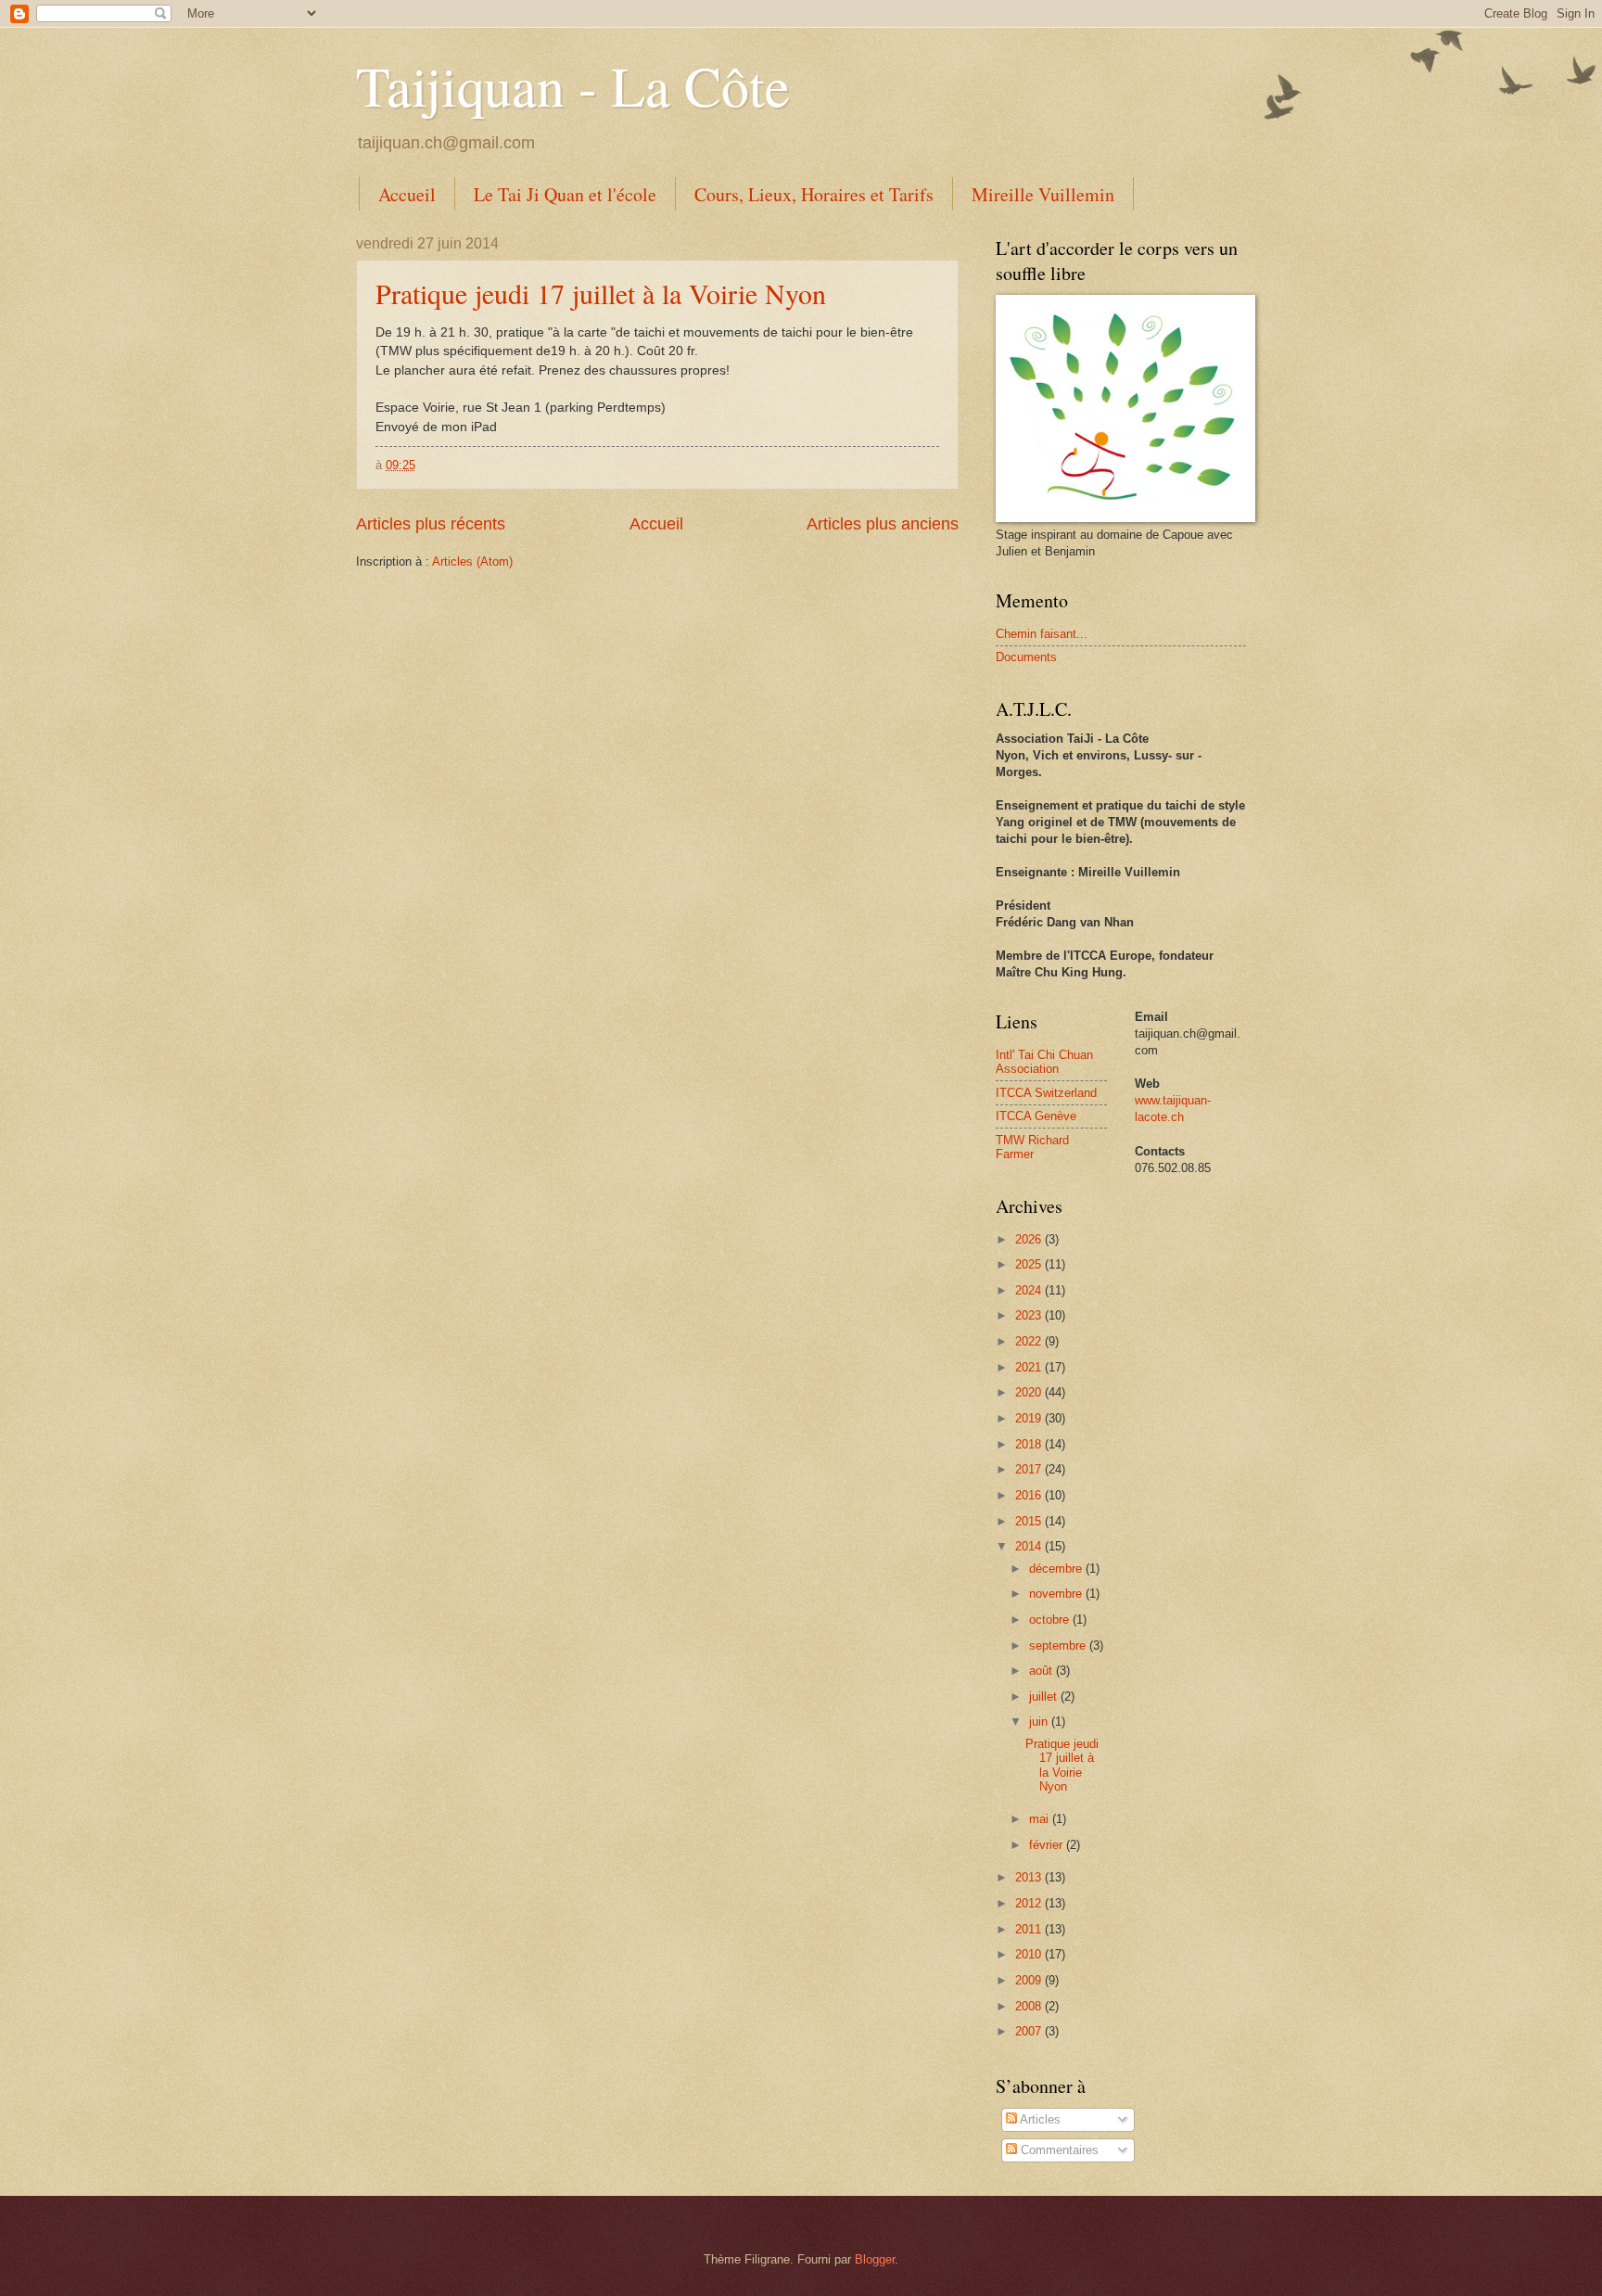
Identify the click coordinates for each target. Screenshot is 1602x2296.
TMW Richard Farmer (1032, 1147)
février (1048, 1845)
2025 (1030, 1264)
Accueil (407, 194)
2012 (1030, 1903)
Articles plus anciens (883, 524)
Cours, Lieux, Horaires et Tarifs (814, 194)
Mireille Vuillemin (1043, 194)
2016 (1030, 1495)
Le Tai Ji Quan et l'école (565, 194)
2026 (1030, 1239)
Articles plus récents (431, 524)
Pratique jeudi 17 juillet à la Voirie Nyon (601, 293)
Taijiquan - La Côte (573, 85)
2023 (1030, 1315)
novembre (1057, 1594)
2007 (1030, 2031)
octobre (1051, 1620)
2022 (1030, 1341)
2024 (1030, 1290)
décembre (1057, 1569)
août (1043, 1671)
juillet (1045, 1696)
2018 (1030, 1444)
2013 (1030, 1877)
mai (1041, 1819)
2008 (1030, 2006)
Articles (1039, 2119)
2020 (1030, 1392)
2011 (1030, 1929)
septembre (1059, 1645)
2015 (1030, 1521)
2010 (1030, 1954)
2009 (1030, 1980)
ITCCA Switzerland (1046, 1093)
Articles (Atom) (472, 561)
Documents (1026, 657)
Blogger (875, 2259)
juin (1040, 1722)
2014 (1030, 1546)
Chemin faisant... (1042, 634)
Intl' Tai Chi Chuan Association (1044, 1062)
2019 (1030, 1418)
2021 (1030, 1367)
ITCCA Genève (1036, 1116)
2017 (1030, 1469)
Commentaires (1058, 2150)
